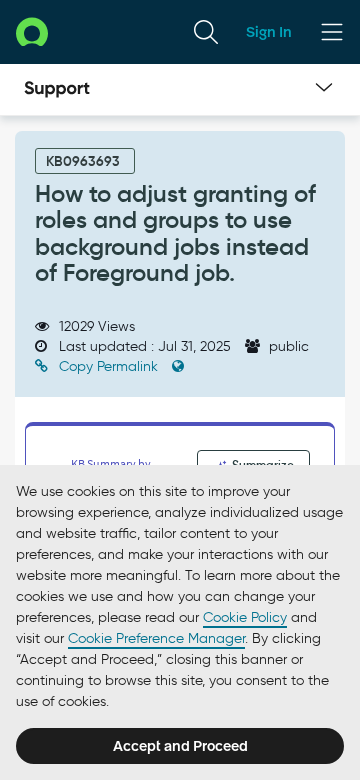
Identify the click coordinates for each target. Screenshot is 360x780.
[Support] (57, 90)
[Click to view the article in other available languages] (178, 366)
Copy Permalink (108, 366)
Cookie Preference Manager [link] (156, 638)
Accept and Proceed (180, 746)
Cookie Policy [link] (245, 617)
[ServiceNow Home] (32, 31)
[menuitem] (206, 32)
